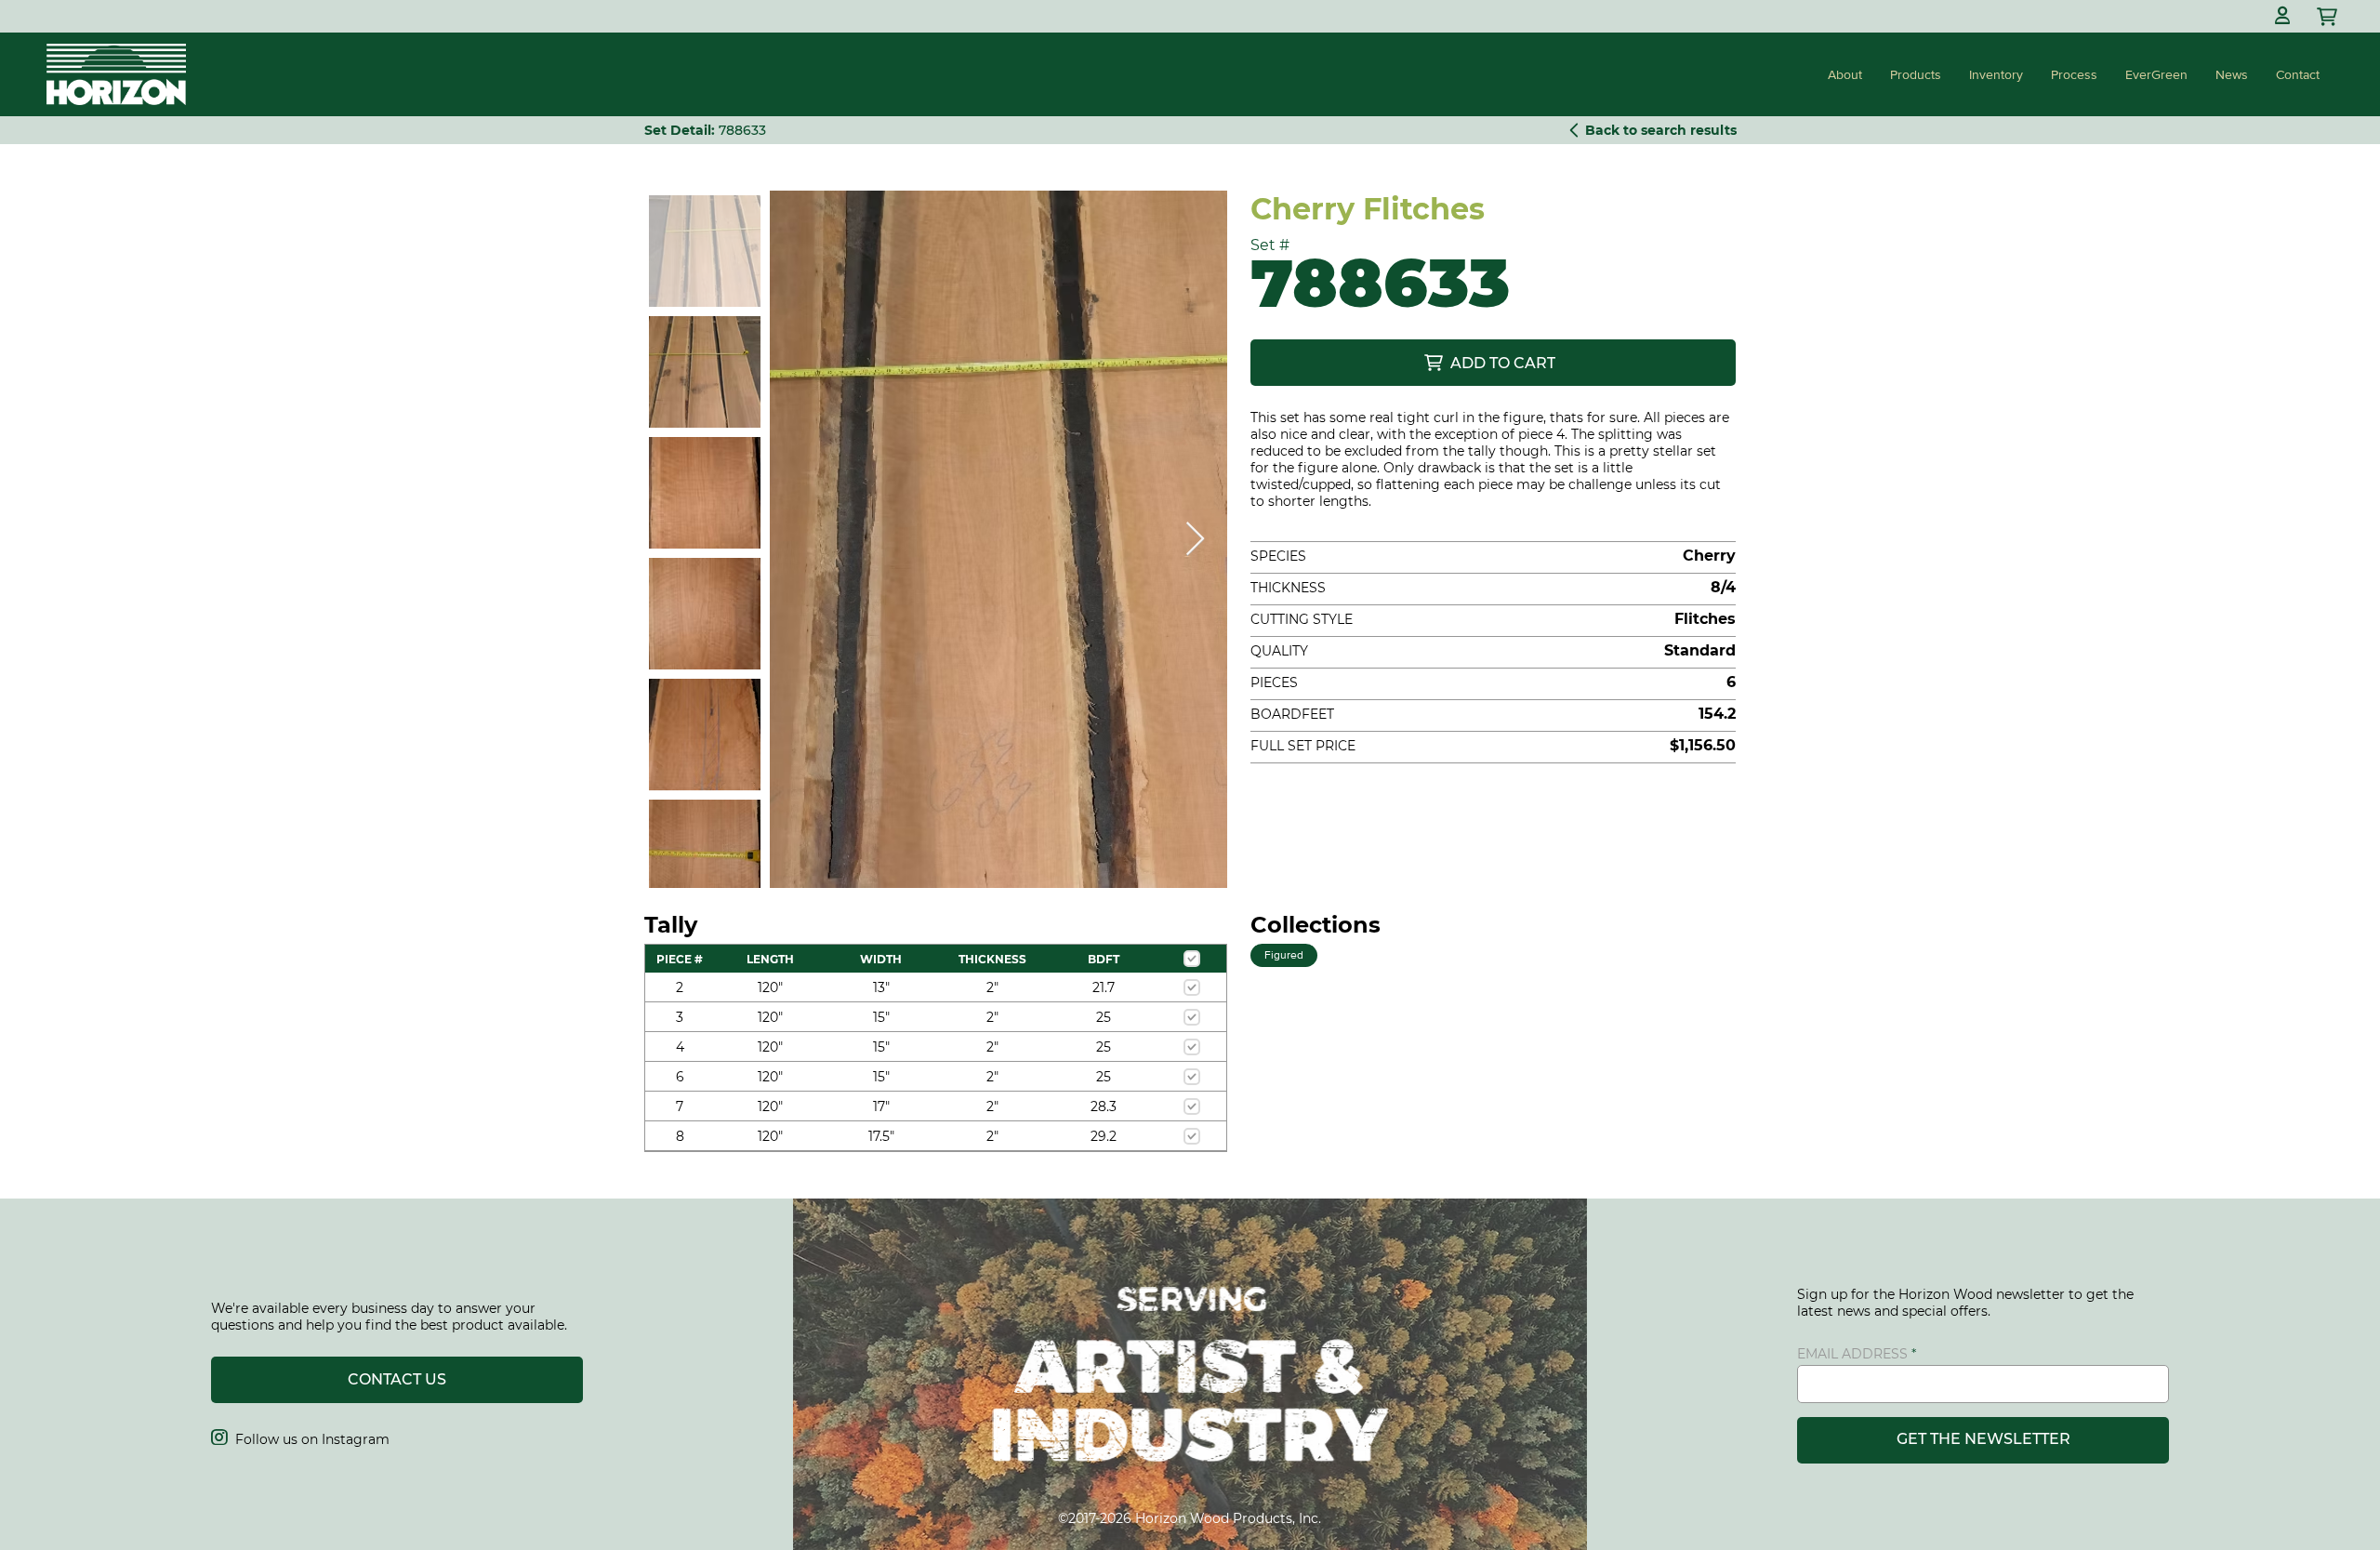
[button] (2282, 16)
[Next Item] (1195, 540)
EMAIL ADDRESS (1852, 1354)
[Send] (2329, 16)
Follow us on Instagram (300, 1439)
